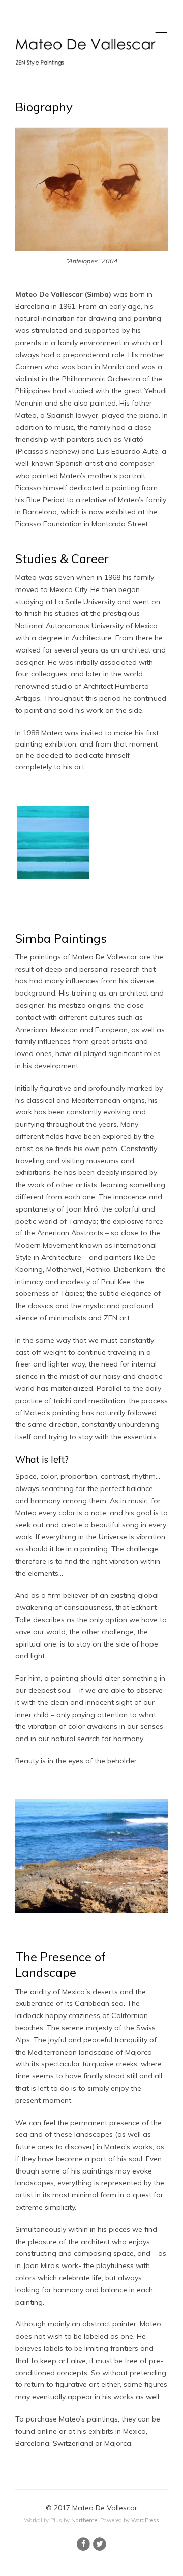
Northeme (84, 2520)
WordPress (145, 2520)
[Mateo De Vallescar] (91, 51)
